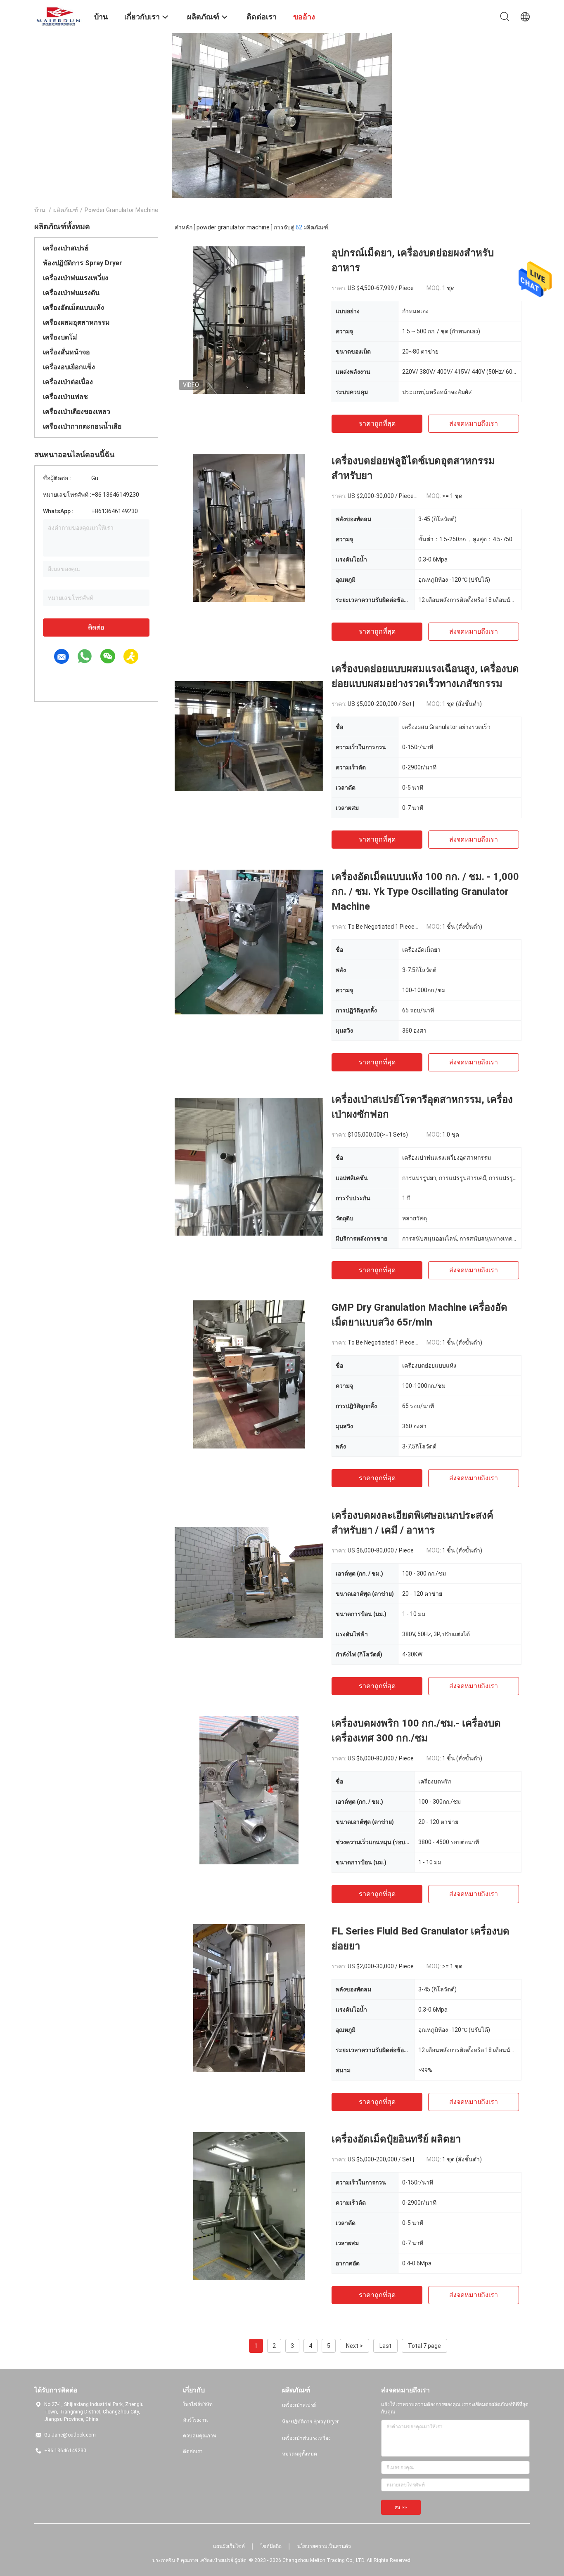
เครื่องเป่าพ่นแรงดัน (71, 293)
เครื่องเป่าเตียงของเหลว (77, 412)
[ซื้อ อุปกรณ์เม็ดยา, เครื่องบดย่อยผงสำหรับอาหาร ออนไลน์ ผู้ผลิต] (249, 320)
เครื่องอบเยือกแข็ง (69, 367)
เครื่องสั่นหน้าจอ (66, 352)
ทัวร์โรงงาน (195, 2420)
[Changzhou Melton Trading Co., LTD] (59, 16)
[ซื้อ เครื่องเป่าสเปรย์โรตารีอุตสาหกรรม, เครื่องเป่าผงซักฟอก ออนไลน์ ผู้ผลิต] (249, 1166)
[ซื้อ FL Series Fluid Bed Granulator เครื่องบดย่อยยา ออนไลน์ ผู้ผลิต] (249, 1998)
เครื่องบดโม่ (60, 337)
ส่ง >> (401, 2508)
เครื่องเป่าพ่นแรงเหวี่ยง (76, 278)
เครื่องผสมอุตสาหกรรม (76, 322)
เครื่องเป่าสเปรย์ (66, 248)
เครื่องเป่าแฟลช (65, 397)
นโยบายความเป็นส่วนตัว (324, 2546)
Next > (354, 2346)
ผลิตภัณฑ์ (66, 210)
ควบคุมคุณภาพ (200, 2436)
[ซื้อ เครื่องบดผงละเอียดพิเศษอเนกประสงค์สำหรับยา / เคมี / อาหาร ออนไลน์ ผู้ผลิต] (249, 1582)
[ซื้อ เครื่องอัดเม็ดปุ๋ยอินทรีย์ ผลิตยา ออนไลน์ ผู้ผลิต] (249, 2206)
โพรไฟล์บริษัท (198, 2404)
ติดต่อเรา (193, 2451)
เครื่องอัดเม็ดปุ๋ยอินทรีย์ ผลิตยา (396, 2139)
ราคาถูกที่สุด (377, 423)
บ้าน (40, 210)
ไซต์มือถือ (271, 2546)
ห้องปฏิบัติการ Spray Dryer (83, 263)
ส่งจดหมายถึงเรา (474, 423)
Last (385, 2346)
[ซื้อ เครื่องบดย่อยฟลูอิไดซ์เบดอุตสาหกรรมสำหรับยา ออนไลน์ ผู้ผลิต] (249, 528)
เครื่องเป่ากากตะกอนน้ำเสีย (82, 426)
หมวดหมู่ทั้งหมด (300, 2454)
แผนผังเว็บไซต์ (229, 2546)
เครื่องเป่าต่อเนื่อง (68, 382)
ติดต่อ (96, 627)
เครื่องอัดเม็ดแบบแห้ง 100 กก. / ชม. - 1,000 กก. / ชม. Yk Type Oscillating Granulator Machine (425, 892)
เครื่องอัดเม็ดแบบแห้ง (73, 308)
